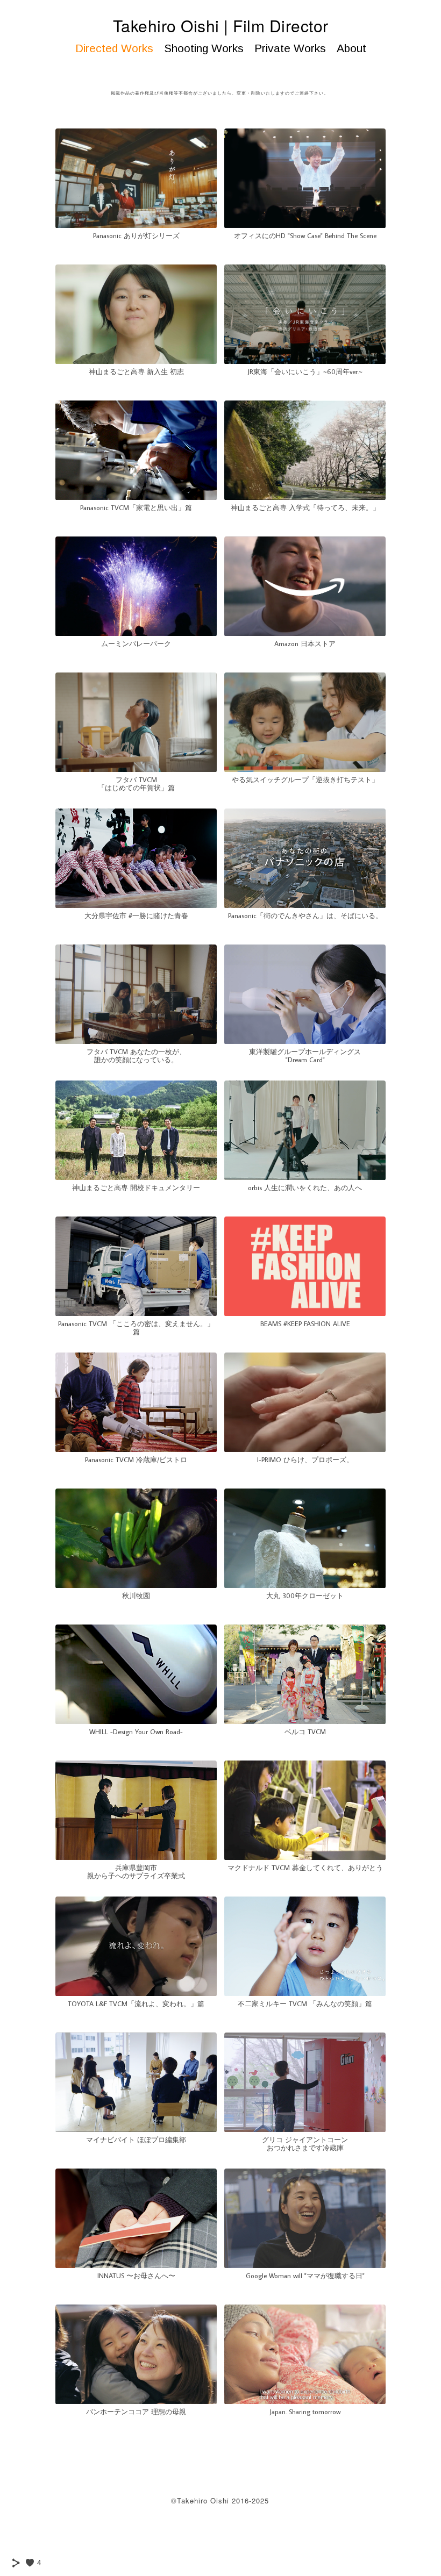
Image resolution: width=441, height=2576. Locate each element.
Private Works (290, 48)
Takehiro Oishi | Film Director (221, 26)
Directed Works (114, 48)
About (351, 48)
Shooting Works (204, 48)
